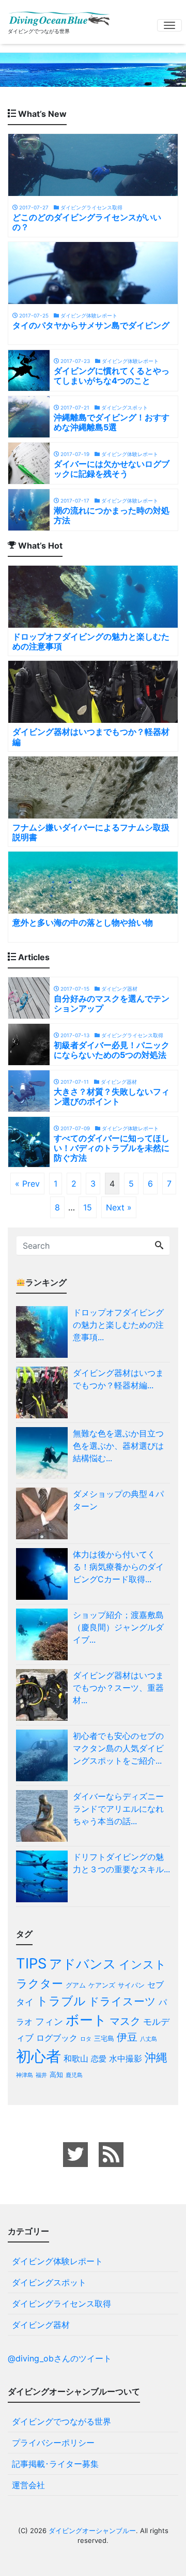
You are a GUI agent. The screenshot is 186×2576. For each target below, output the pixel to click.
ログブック (57, 2038)
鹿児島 (74, 2075)
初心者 (38, 2056)
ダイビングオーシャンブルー (92, 2530)
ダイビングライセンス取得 (61, 2304)
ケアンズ (102, 1985)
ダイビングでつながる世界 (61, 2421)
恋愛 (99, 2059)
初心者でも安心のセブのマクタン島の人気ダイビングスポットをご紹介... (118, 1748)
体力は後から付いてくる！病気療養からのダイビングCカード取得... (118, 1567)
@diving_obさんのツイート (60, 2358)
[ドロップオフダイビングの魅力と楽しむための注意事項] (44, 1332)
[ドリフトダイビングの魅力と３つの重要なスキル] (44, 1876)
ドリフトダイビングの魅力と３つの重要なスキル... (121, 1863)
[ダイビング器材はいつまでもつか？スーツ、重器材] (44, 1695)
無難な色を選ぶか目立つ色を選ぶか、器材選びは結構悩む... (118, 1446)
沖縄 (156, 2057)
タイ (25, 2002)
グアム (76, 1985)
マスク (125, 2021)
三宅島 (104, 2038)
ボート (86, 2020)
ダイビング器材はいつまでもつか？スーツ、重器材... (118, 1688)
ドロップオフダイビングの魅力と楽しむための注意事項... (118, 1325)
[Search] (159, 1246)
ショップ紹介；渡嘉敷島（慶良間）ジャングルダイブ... (118, 1627)
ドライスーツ (122, 2001)
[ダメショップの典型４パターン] (44, 1513)
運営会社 (28, 2485)
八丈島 (149, 2039)
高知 (56, 2074)
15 (88, 1207)
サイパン (131, 1985)
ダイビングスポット (49, 2282)
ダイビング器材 (41, 2325)
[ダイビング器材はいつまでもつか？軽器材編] (44, 1392)
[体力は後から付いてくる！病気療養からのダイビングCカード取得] (44, 1574)
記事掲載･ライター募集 (55, 2464)
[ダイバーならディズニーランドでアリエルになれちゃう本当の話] (44, 1816)
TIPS (31, 1964)
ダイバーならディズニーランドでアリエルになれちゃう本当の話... (118, 1809)
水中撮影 (126, 2058)
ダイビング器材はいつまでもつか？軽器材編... (118, 1379)
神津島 (25, 2075)
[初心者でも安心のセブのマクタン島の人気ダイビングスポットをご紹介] (44, 1755)
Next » (119, 1207)
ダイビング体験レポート (57, 2261)
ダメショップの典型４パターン (118, 1500)
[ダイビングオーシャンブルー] (59, 17)
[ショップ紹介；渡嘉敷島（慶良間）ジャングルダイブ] (44, 1634)
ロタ (86, 2039)
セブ (156, 1984)
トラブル (61, 2001)
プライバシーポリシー (53, 2443)
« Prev (27, 1184)
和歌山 (76, 2058)
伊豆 (127, 2037)
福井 (41, 2075)
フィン (49, 2021)
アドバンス (83, 1964)
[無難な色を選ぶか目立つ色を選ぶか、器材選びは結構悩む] (44, 1453)
